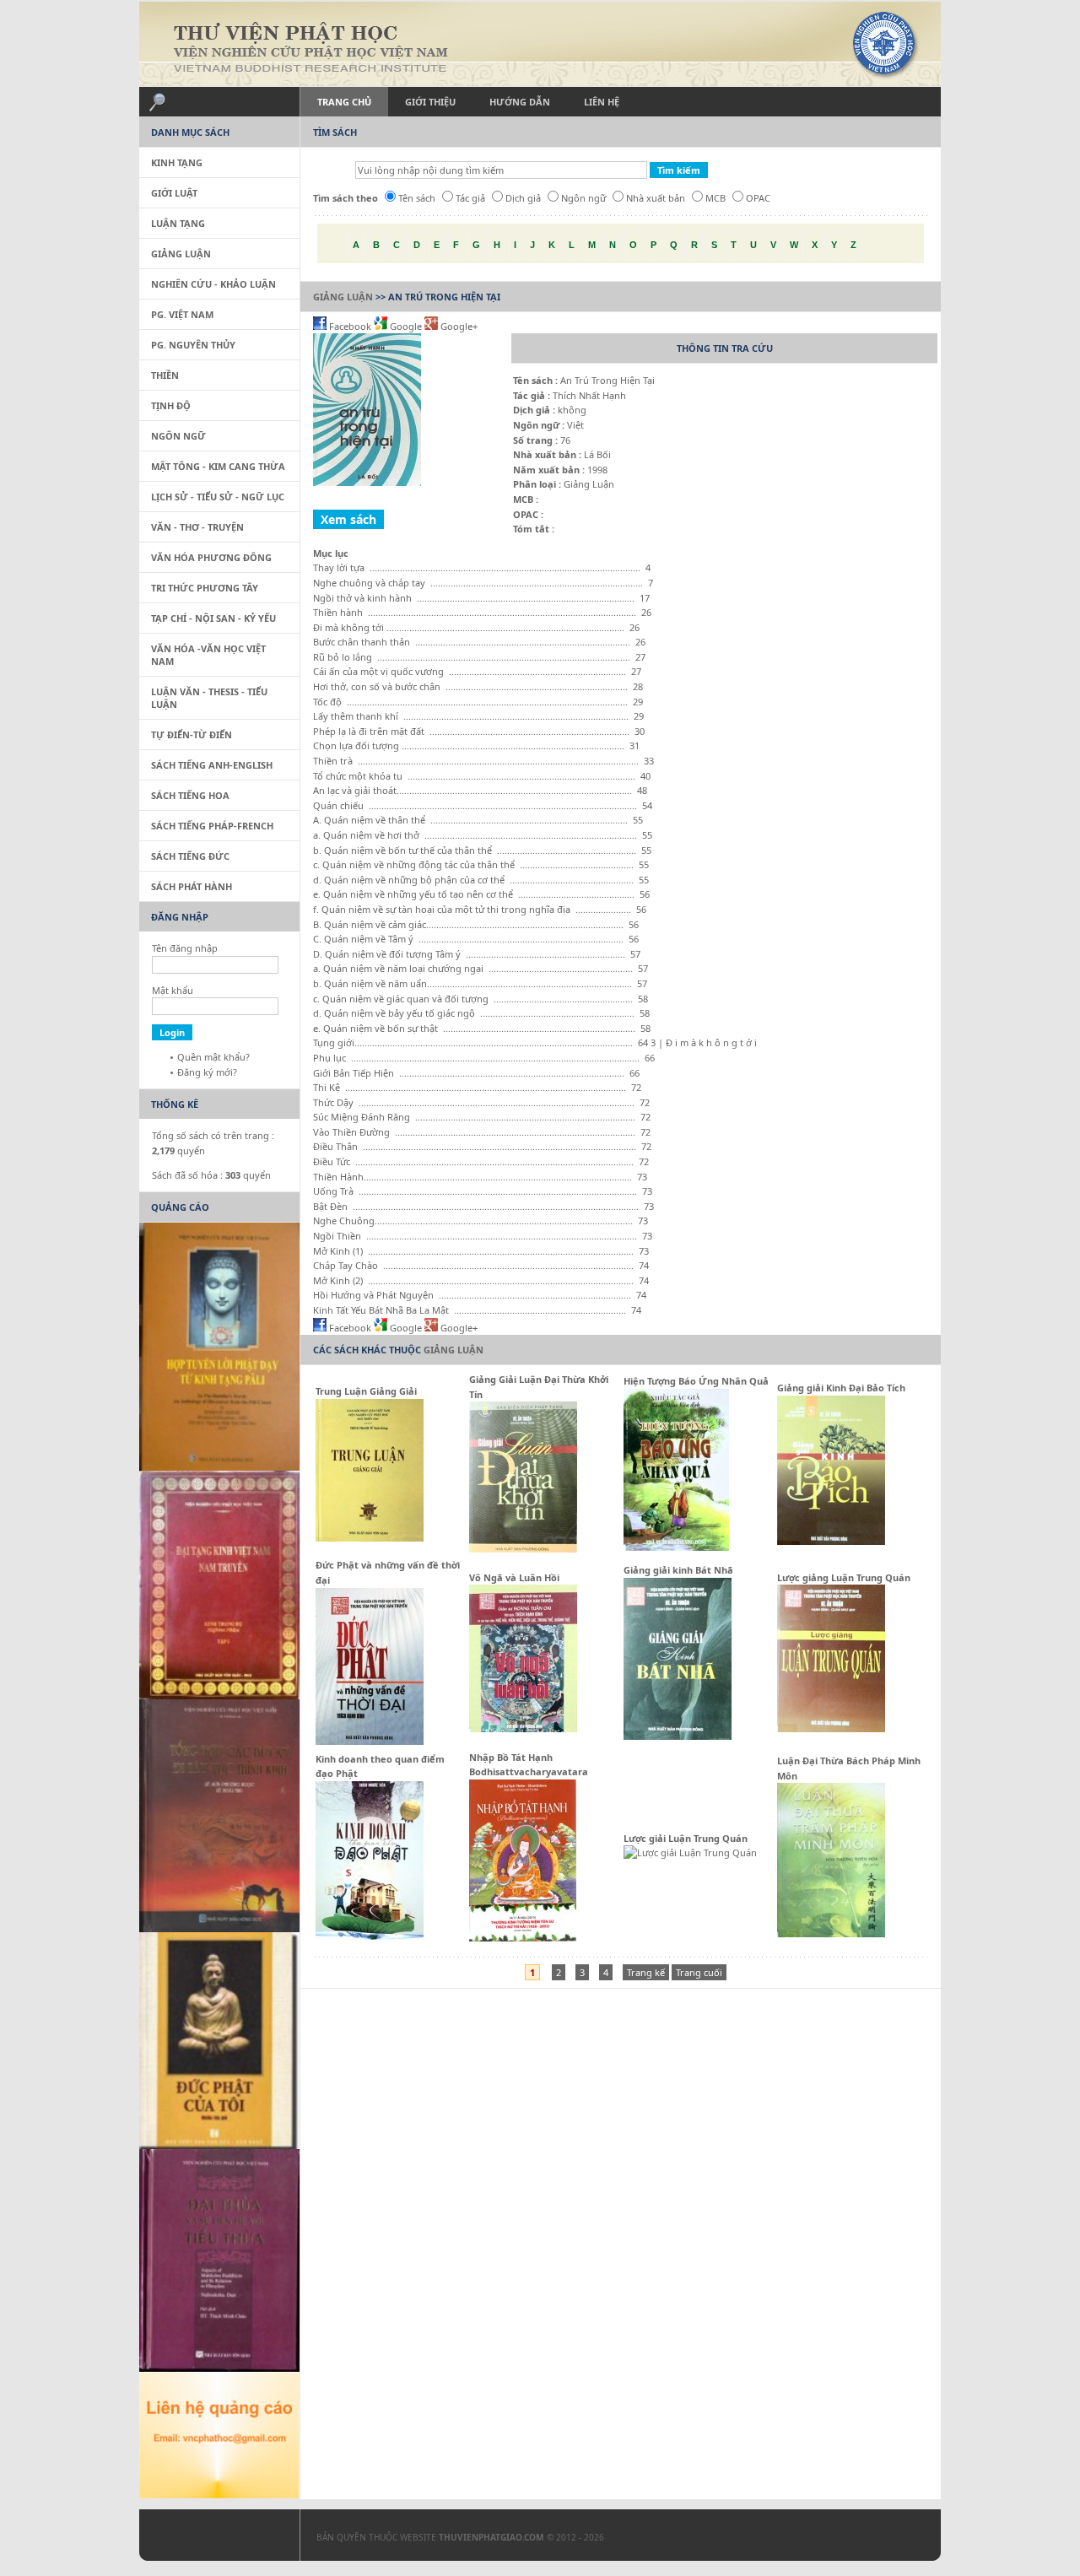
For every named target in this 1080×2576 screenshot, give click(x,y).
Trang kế (646, 1972)
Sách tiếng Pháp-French (212, 826)
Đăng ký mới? (207, 1072)
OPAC (758, 198)
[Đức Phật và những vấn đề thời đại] (370, 1741)
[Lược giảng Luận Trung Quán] (831, 1728)
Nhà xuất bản (656, 198)
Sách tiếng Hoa (190, 795)
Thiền (165, 375)
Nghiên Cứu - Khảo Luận (213, 284)
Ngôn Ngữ (178, 436)
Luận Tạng (178, 223)
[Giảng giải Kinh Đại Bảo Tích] (831, 1541)
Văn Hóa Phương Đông (211, 557)
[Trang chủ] (540, 44)
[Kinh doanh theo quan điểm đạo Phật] (370, 1936)
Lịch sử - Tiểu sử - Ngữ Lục (218, 497)
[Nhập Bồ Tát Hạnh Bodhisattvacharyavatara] (523, 1938)
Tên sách (417, 198)
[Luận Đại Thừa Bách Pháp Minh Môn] (831, 1933)
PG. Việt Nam (182, 314)
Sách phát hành (192, 886)
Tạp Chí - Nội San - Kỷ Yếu (213, 618)
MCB (715, 198)
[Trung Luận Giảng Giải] (370, 1538)
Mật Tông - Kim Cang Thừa (218, 466)
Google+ (458, 326)
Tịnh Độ (171, 405)
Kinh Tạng (177, 162)
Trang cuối (699, 1972)
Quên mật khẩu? (213, 1057)
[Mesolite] (211, 2539)
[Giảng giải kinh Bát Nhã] (678, 1736)
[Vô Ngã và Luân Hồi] (523, 1728)
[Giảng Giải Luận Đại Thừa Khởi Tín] (523, 1549)
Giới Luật (174, 193)
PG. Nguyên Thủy (193, 345)
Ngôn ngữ (583, 198)
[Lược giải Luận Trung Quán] (690, 1852)
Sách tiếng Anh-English (212, 765)
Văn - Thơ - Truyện (197, 527)
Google (406, 326)
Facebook (350, 326)
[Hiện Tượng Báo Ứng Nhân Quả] (676, 1547)
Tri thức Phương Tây (205, 588)
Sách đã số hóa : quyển (211, 1175)
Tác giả (470, 198)
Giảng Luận (343, 297)
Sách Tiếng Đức (190, 856)
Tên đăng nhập (185, 948)
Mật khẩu (173, 990)
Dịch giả (523, 198)
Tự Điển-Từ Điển (192, 734)
